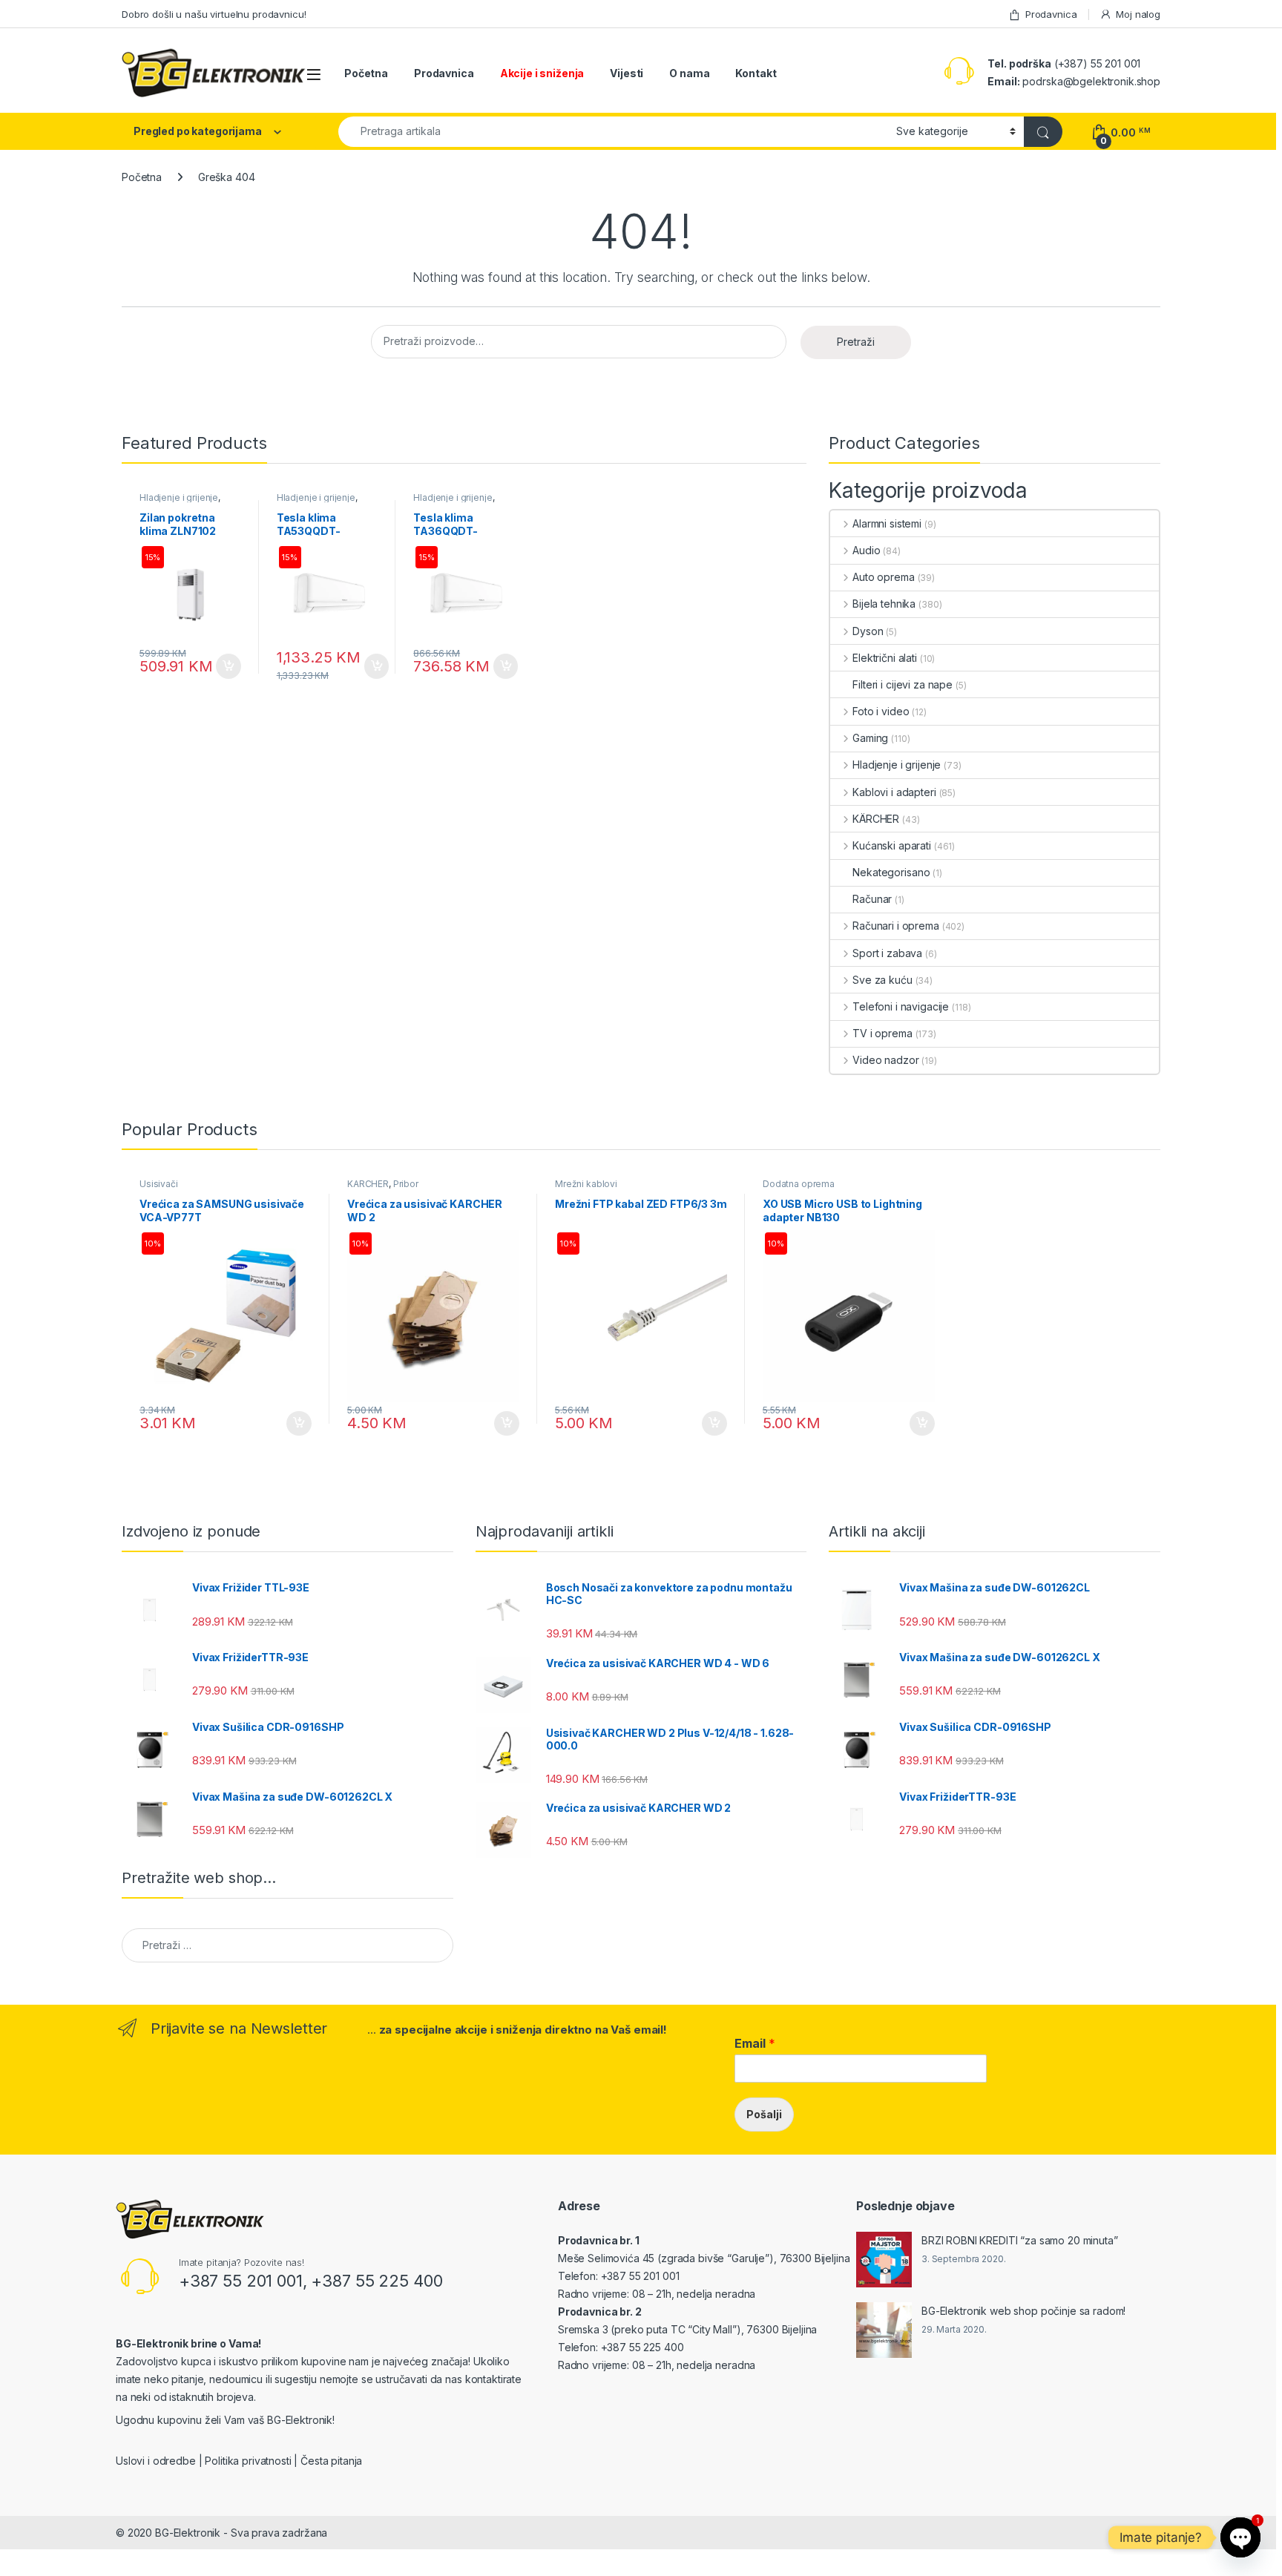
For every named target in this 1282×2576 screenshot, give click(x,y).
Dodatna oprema (799, 1184)
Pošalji (764, 2114)
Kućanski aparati (892, 845)
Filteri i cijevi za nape (903, 684)
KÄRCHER (876, 819)
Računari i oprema (895, 926)
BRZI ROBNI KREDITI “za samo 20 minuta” (1020, 2240)
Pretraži (856, 342)
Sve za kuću (882, 980)
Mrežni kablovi (586, 1184)
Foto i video (881, 711)
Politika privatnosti (248, 2461)
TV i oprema (882, 1033)
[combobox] (613, 132)
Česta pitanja (331, 2461)
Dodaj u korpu (227, 666)
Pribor (406, 1184)
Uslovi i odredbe (156, 2461)
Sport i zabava (887, 953)
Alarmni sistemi (887, 523)
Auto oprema (883, 577)
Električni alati (885, 658)
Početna (366, 73)
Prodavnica (1051, 14)
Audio (866, 550)
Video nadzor (885, 1060)
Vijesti (627, 73)
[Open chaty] (1240, 2537)
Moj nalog (1138, 14)
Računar (872, 899)
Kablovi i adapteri (894, 792)
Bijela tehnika (884, 604)
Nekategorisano (891, 872)
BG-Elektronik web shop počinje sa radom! (1023, 2311)
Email (755, 2043)
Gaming (870, 738)
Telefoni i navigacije (901, 1006)
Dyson (868, 631)
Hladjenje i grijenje (179, 497)
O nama (689, 73)
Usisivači (159, 1184)
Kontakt (756, 73)
